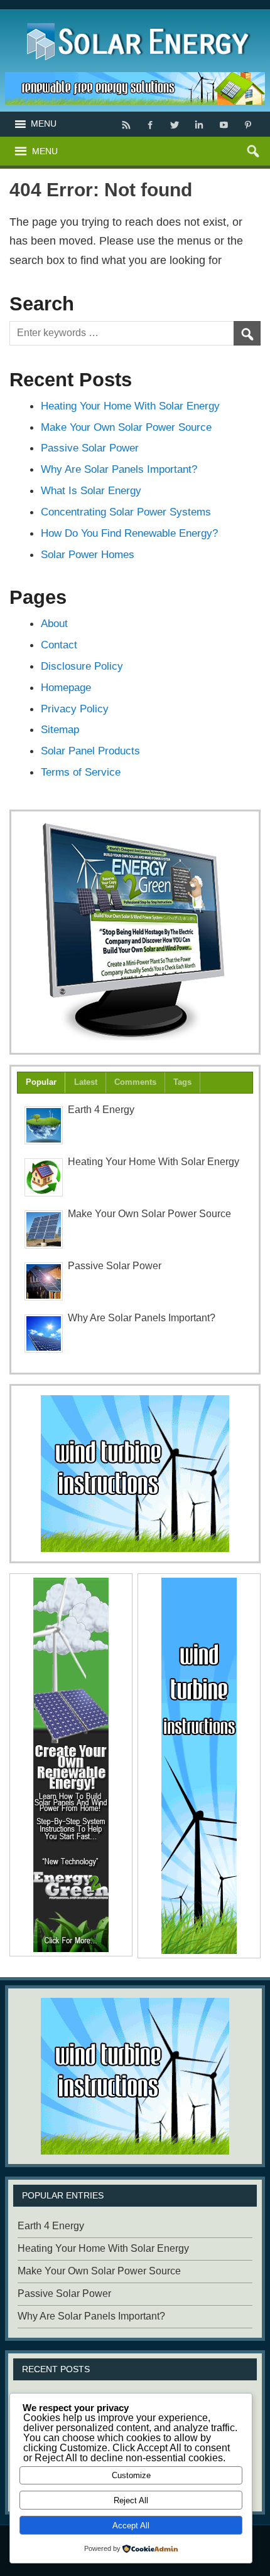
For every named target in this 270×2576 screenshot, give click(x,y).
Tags (182, 1082)
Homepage (66, 687)
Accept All (131, 2526)
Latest (86, 1082)
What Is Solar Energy (91, 490)
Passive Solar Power (90, 448)
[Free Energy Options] (135, 1474)
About (54, 623)
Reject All (131, 2500)
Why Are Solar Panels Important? (119, 469)
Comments (135, 1082)
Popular (41, 1082)
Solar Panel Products (90, 751)
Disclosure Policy (82, 666)
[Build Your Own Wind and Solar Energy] (135, 932)
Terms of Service (81, 772)
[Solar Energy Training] (135, 20)
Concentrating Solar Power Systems (126, 512)
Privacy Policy (75, 709)
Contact (59, 645)
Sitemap (60, 729)
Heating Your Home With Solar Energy (130, 406)
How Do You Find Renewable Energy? (129, 533)
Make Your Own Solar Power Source (126, 427)
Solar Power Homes (88, 554)
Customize (131, 2475)
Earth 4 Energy (101, 1110)
